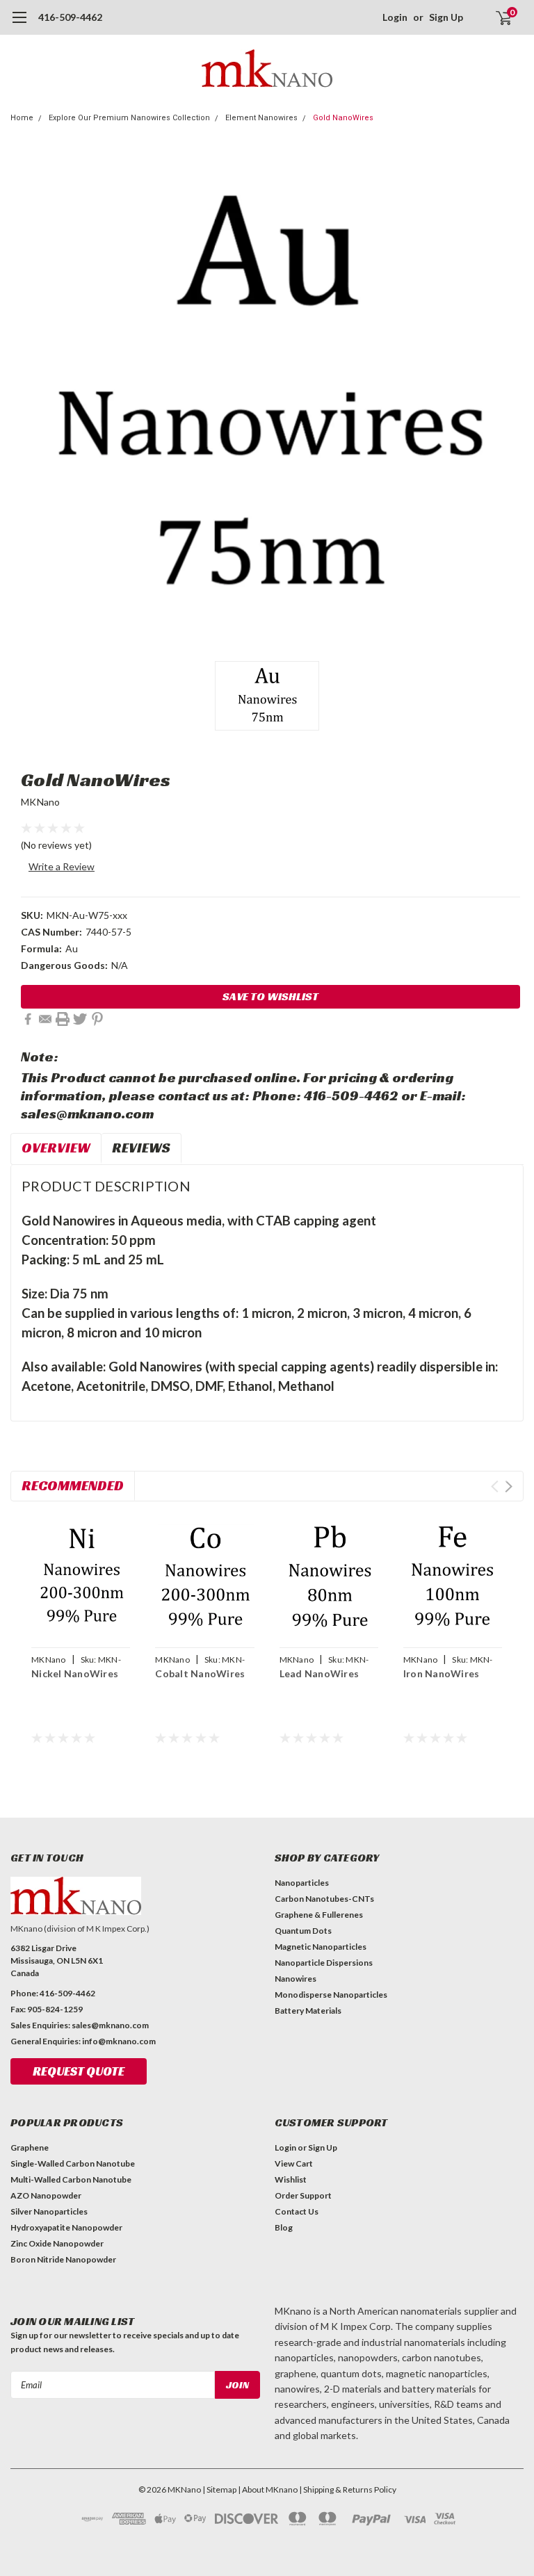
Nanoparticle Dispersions (324, 1963)
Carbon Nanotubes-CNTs (324, 1899)
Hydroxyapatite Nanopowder (66, 2227)
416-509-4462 (70, 17)
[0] (498, 17)
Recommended (73, 1485)
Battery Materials (308, 2011)
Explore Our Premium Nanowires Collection (129, 118)
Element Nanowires (261, 118)
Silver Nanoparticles (49, 2211)
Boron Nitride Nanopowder (63, 2259)
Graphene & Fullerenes (319, 1915)
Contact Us (297, 2211)
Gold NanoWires (343, 118)
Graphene (30, 2147)
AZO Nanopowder (46, 2195)
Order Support (303, 2195)
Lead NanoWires (319, 1673)
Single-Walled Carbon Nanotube (73, 2163)
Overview (56, 1148)
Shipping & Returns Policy (350, 2489)
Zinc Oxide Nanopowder (57, 2243)
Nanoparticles (302, 1883)
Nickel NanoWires (75, 1673)
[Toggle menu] (19, 24)
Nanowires (296, 1979)
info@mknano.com (119, 2041)
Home (22, 118)
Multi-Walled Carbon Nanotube (71, 2179)
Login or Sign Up (306, 2147)
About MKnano (270, 2489)
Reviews (141, 1148)
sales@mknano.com (110, 2025)
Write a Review (62, 866)
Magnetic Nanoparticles (321, 1947)
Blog (284, 2227)
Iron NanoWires (442, 1673)
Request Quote (79, 2071)
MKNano (41, 802)
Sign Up (446, 17)
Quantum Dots (303, 1931)
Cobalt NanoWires (200, 1673)
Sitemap (221, 2489)
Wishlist (291, 2179)
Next (509, 1486)
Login (395, 17)
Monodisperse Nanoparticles (331, 1995)
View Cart (294, 2163)
